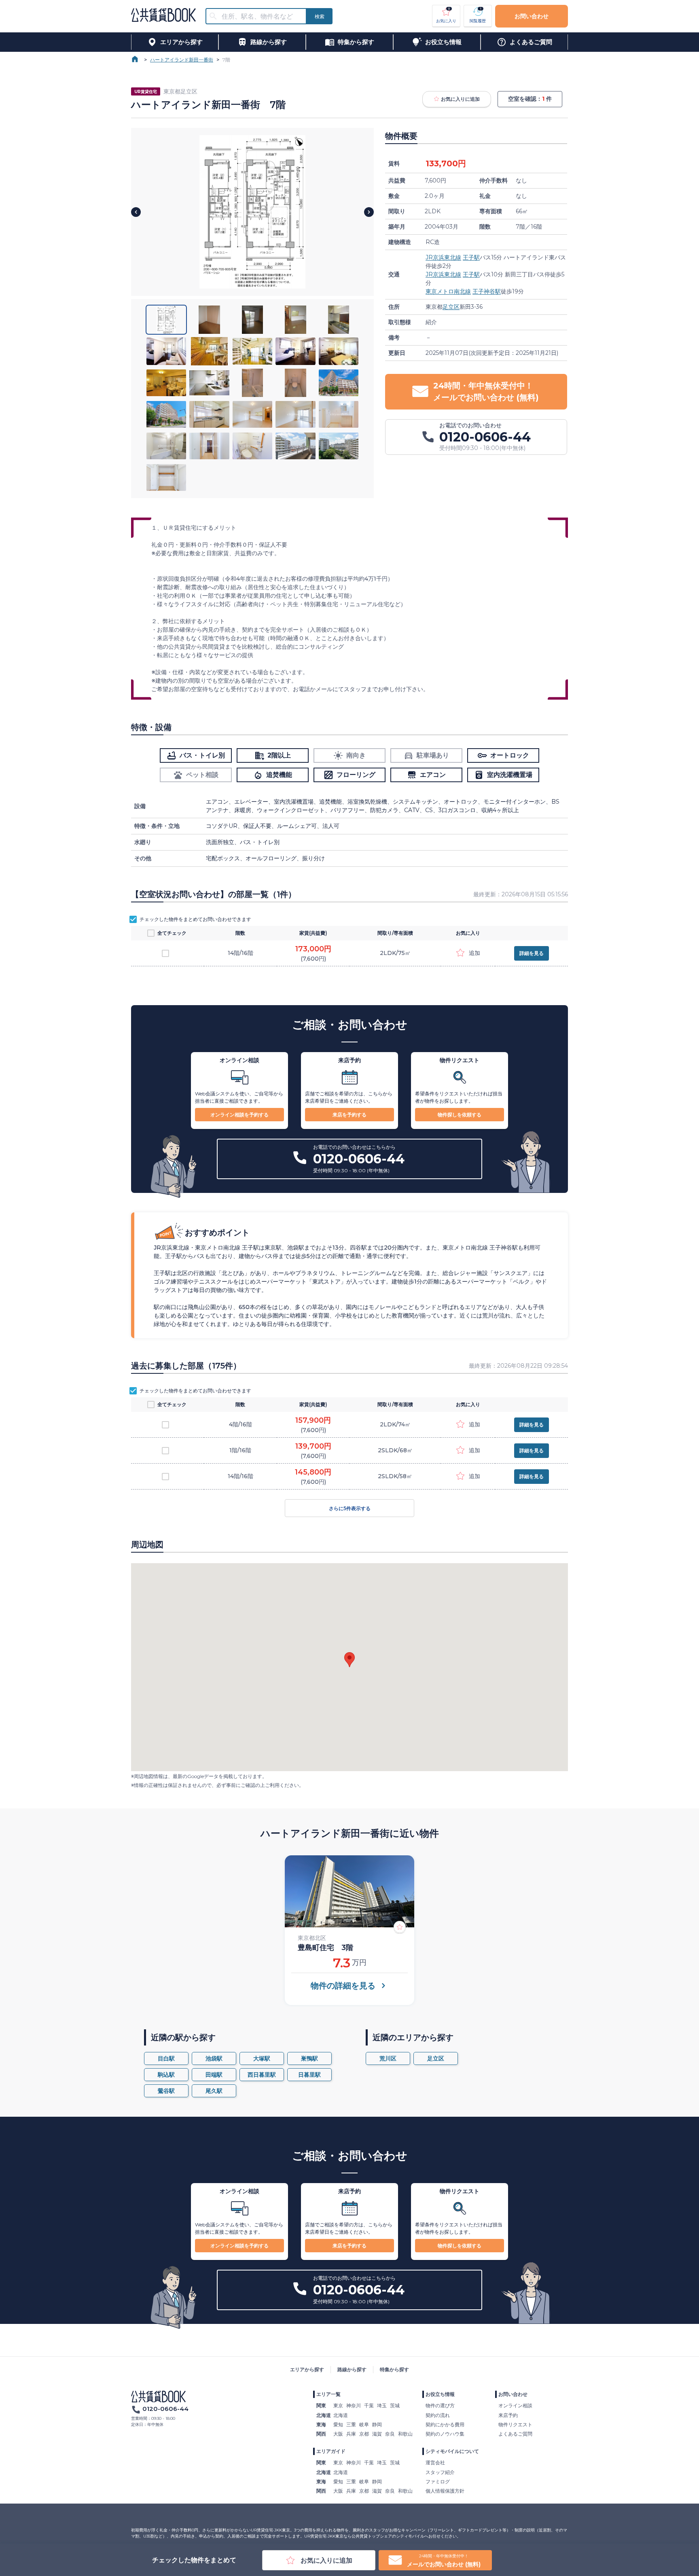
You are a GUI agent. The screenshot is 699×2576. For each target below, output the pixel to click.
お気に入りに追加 (460, 99)
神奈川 (354, 2405)
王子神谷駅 (487, 291)
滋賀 (377, 2434)
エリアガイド (331, 2451)
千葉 (369, 2405)
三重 (351, 2424)
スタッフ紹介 (440, 2472)
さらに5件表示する (350, 1508)
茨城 (395, 2405)
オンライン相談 (515, 2405)
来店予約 (508, 2415)
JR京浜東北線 (443, 257)
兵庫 (351, 2434)
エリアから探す (307, 2369)
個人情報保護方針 (445, 2491)
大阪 (338, 2434)
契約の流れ (438, 2415)
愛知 (338, 2424)
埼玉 (382, 2405)
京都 (364, 2434)
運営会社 (435, 2462)
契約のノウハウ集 (445, 2434)
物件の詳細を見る (343, 1986)
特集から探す (394, 2369)
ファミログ (438, 2482)
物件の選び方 (440, 2405)
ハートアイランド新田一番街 (182, 60)
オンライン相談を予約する (239, 1115)
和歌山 (405, 2434)
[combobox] (261, 16)
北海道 (341, 2415)
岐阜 (364, 2424)
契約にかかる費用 (445, 2424)
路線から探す (352, 2369)
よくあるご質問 (515, 2434)
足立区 (451, 307)
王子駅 (471, 257)
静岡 (377, 2424)
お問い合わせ (532, 16)
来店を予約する (349, 1115)
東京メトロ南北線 (448, 291)
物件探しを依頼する (460, 1115)
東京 (338, 2405)
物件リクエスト (515, 2424)
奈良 (390, 2434)
